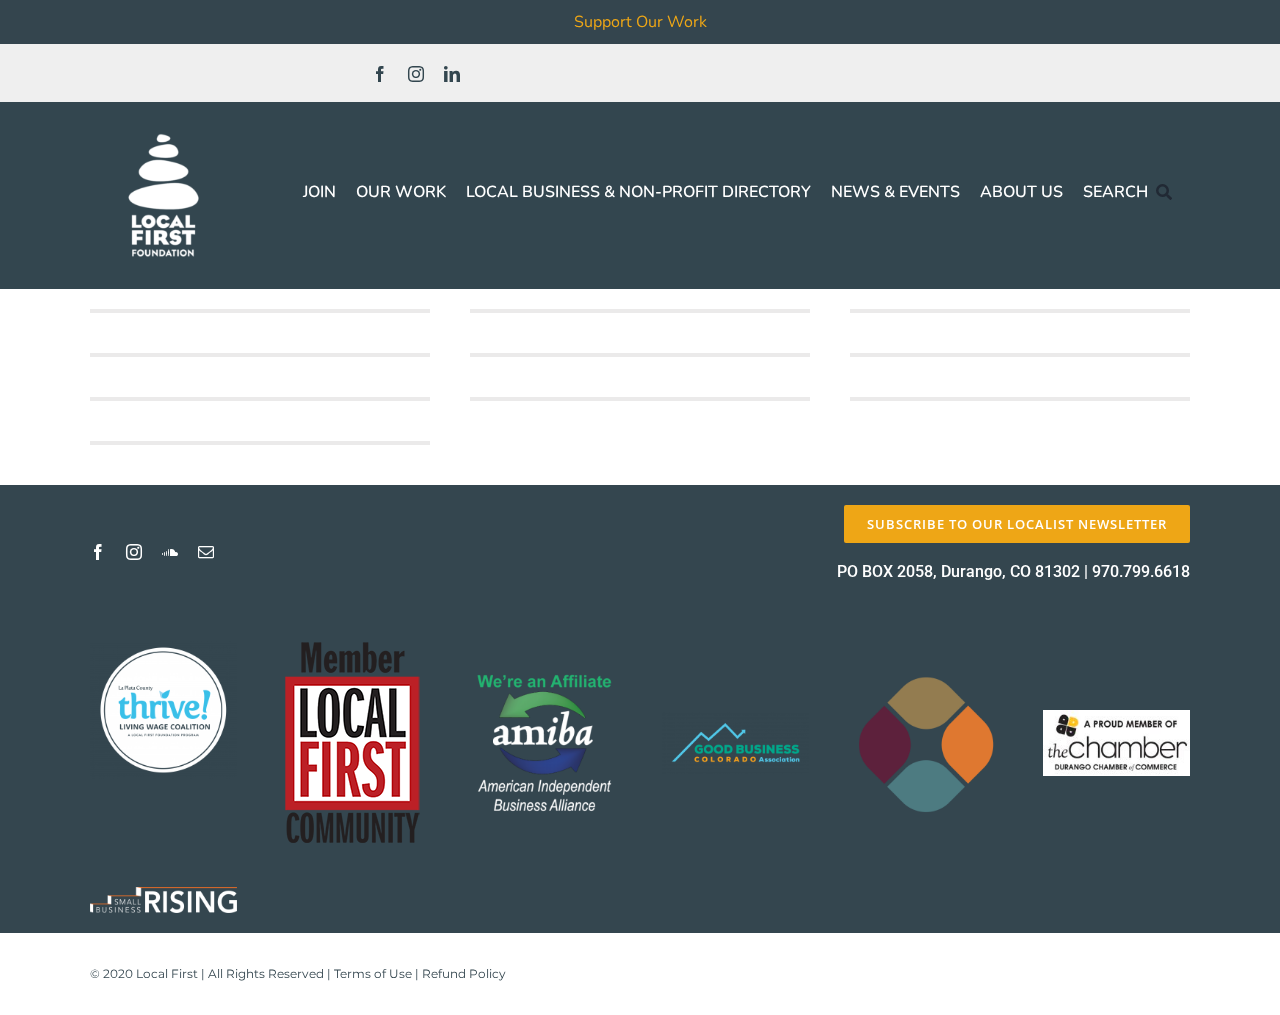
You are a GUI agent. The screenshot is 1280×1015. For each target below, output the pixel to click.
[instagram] (416, 74)
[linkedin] (452, 74)
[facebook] (380, 74)
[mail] (206, 552)
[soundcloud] (170, 552)
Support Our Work (640, 22)
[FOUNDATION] (163, 130)
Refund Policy (464, 973)
